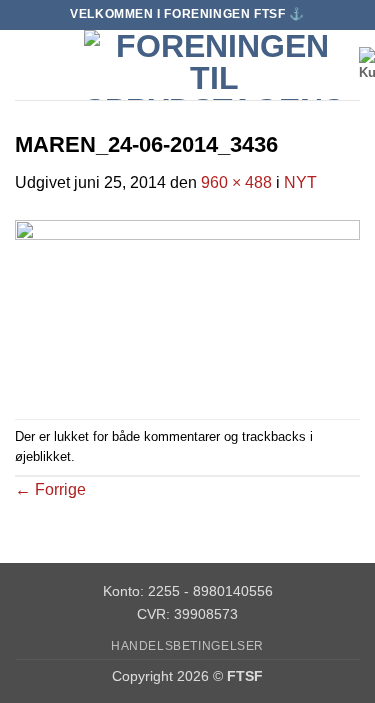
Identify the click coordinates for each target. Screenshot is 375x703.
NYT (300, 182)
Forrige (50, 489)
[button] (27, 64)
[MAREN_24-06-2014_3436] (187, 306)
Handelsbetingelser (187, 646)
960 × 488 (236, 182)
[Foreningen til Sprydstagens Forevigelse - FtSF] (214, 65)
